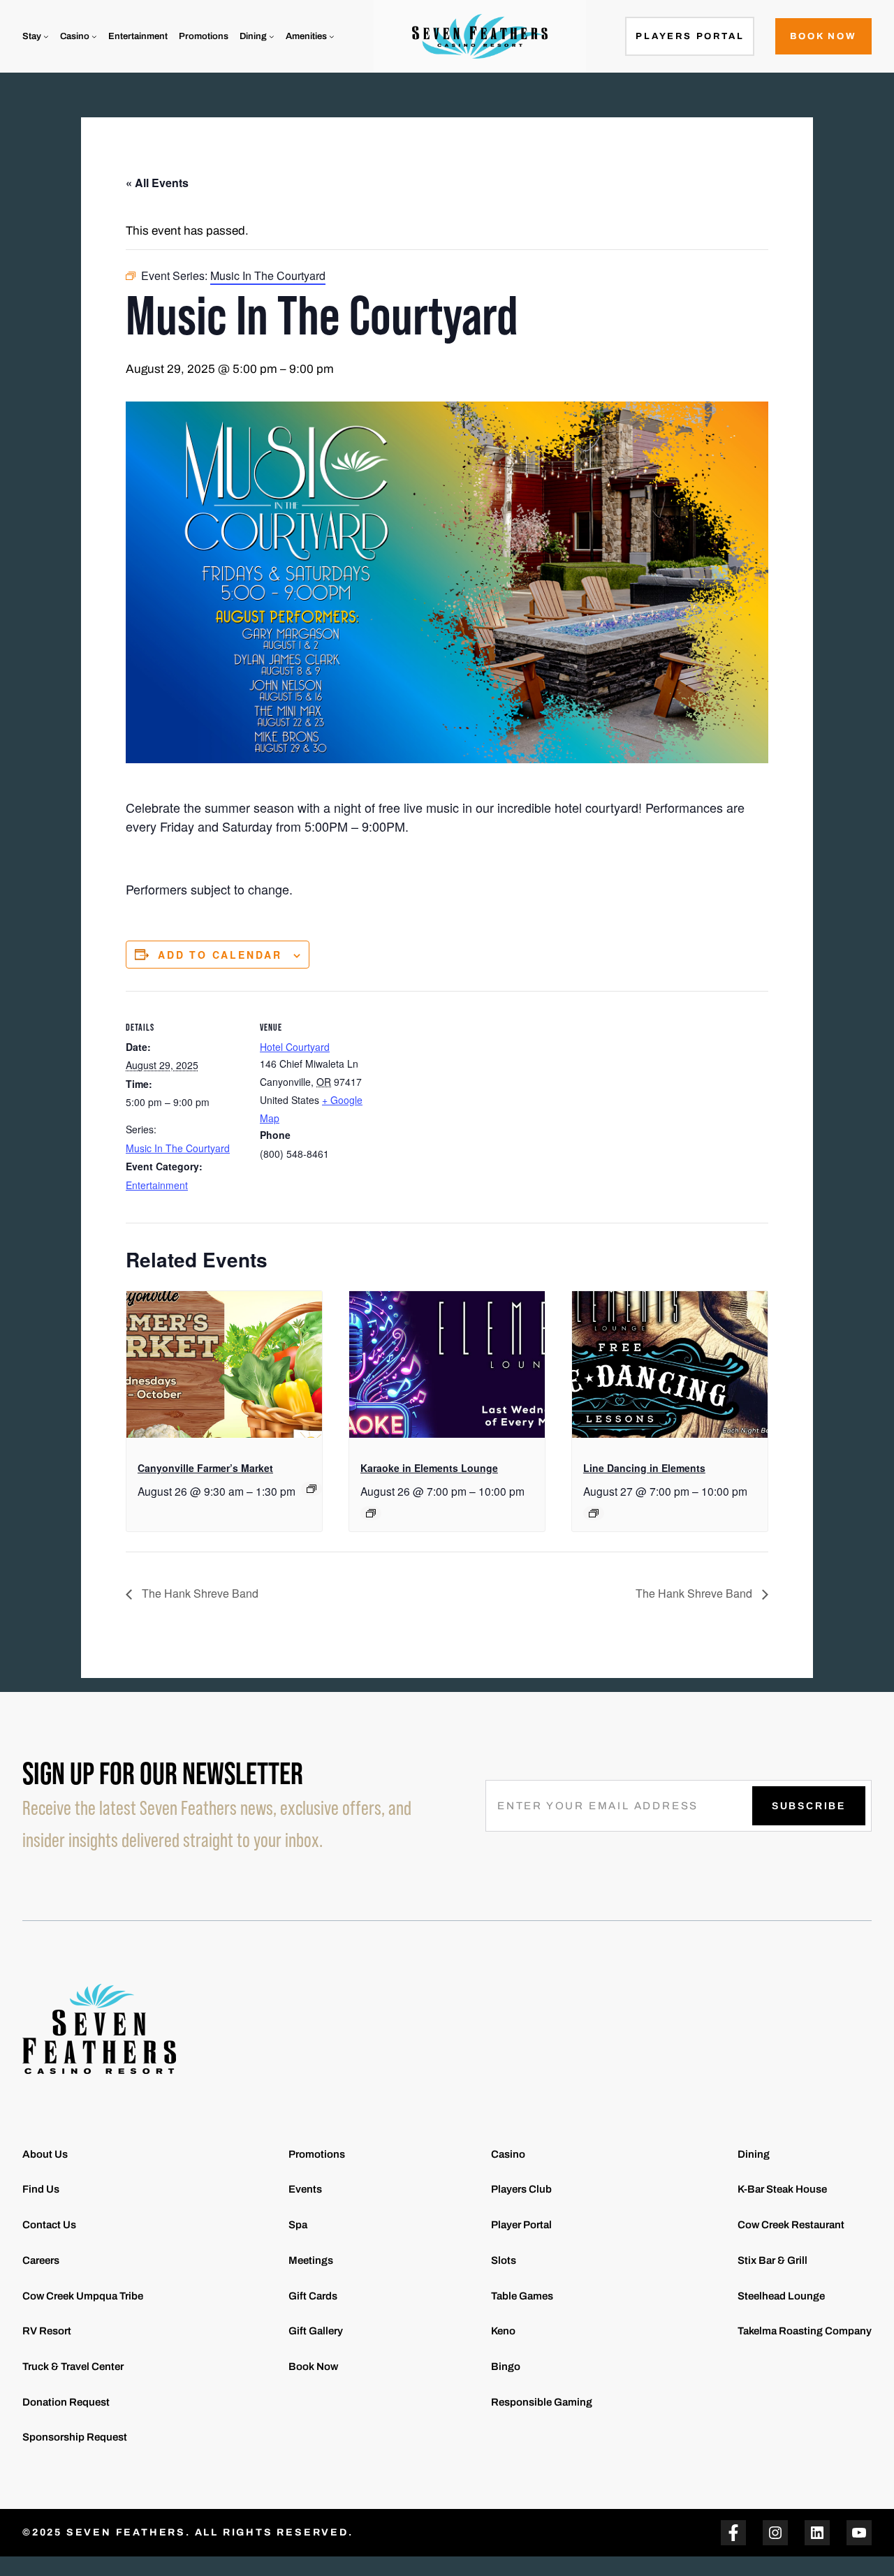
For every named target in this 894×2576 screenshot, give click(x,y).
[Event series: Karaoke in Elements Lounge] (371, 1513)
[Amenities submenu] (332, 36)
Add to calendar (220, 955)
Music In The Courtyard (178, 1148)
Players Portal (690, 36)
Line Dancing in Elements (644, 1468)
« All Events (157, 183)
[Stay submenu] (46, 36)
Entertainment (157, 1185)
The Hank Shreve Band (199, 1593)
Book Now (823, 36)
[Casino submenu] (94, 36)
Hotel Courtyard (295, 1047)
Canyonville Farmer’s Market (205, 1468)
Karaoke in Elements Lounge (429, 1468)
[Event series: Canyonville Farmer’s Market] (312, 1489)
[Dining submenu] (272, 36)
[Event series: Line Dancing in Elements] (594, 1513)
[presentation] (224, 1364)
